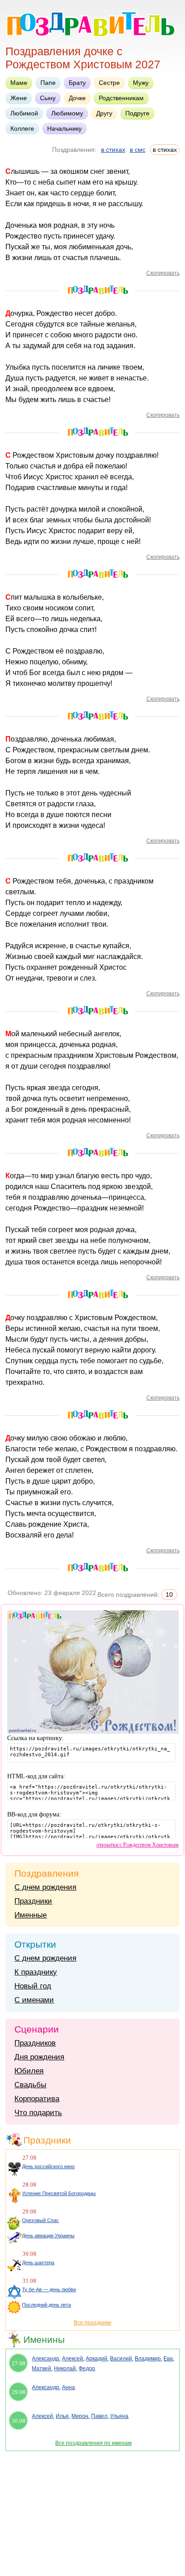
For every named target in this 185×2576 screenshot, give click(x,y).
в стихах (113, 150)
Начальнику (64, 128)
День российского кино (48, 2166)
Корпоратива (37, 2099)
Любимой (24, 113)
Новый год (33, 1986)
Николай (65, 2368)
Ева (168, 2359)
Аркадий (97, 2359)
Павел (99, 2416)
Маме (19, 83)
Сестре (109, 83)
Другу (104, 113)
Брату (77, 83)
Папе (48, 83)
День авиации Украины (48, 2236)
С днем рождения (45, 1887)
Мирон (80, 2416)
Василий (121, 2359)
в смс (138, 150)
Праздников (35, 2043)
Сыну (48, 98)
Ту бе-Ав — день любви (49, 2289)
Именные (31, 1915)
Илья (62, 2416)
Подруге (137, 113)
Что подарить (38, 2113)
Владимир (148, 2359)
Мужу (141, 83)
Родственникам (121, 98)
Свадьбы (30, 2085)
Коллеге (22, 128)
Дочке (77, 98)
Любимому (67, 113)
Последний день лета (46, 2305)
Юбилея (29, 2071)
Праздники (33, 1901)
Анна (68, 2387)
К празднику (36, 1972)
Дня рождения (39, 2057)
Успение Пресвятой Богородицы (59, 2193)
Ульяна (119, 2416)
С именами (34, 2000)
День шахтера (38, 2262)
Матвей (42, 2368)
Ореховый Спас (40, 2220)
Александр (46, 2359)
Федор (87, 2368)
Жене (19, 98)
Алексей (73, 2359)
